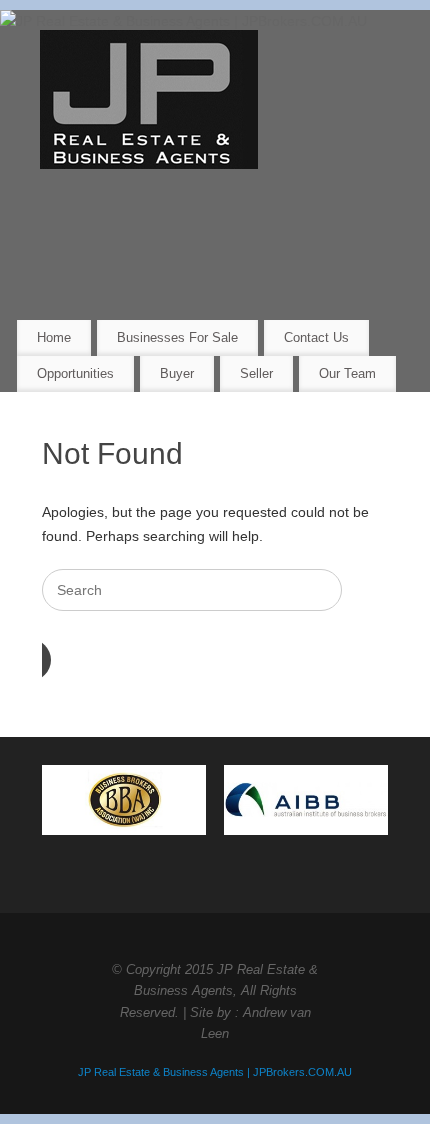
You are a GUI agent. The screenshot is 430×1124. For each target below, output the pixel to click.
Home (54, 337)
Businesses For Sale (177, 337)
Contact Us (316, 337)
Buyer (177, 373)
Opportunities (75, 373)
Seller (256, 373)
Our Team (347, 373)
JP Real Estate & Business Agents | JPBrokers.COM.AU (215, 1072)
